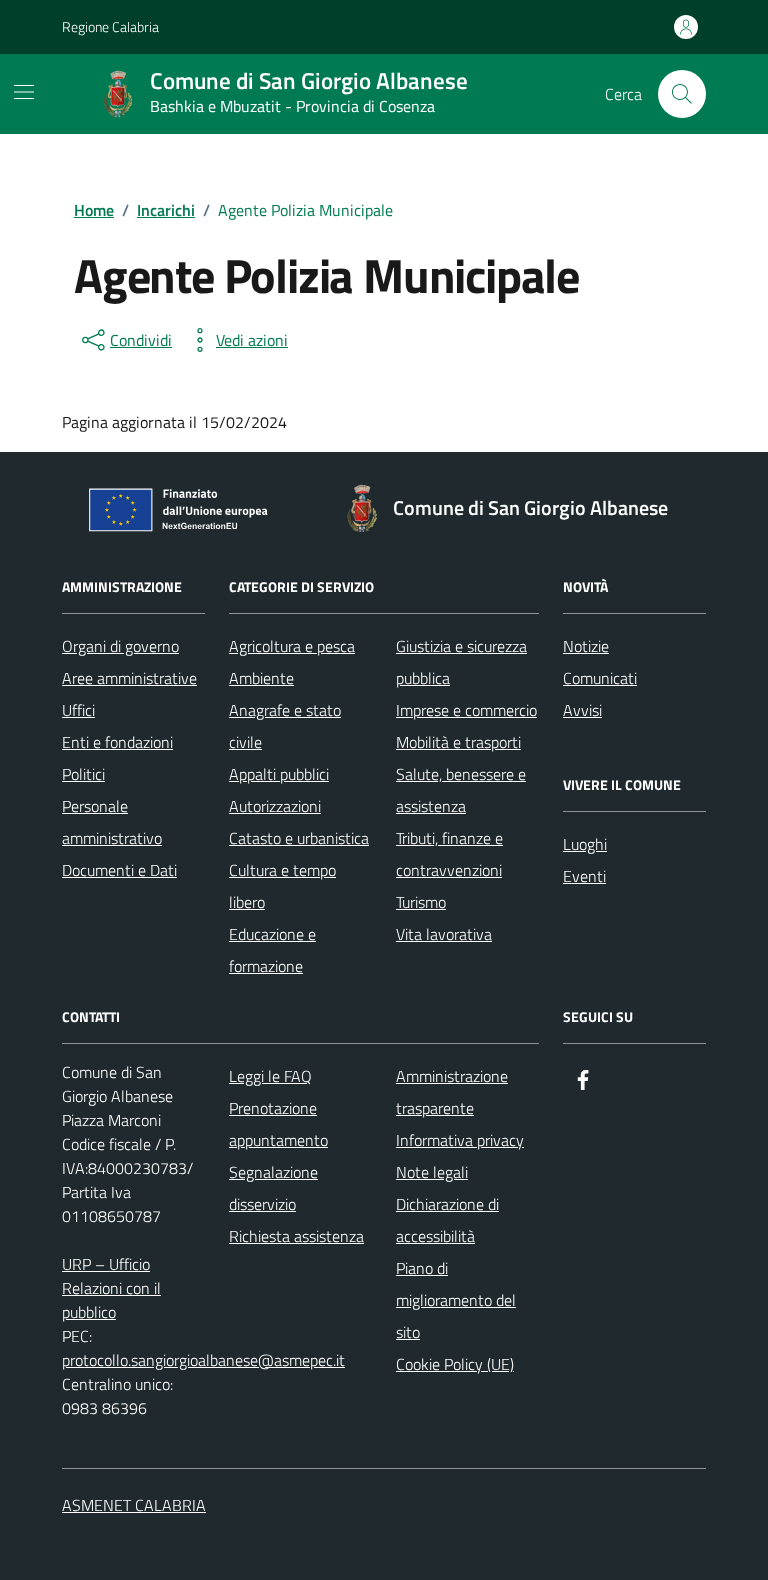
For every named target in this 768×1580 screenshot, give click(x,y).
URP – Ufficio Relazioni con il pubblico (111, 1288)
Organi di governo (120, 646)
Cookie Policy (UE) (455, 1364)
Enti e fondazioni (117, 742)
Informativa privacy (460, 1140)
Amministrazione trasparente (452, 1092)
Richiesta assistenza (296, 1236)
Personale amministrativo (112, 822)
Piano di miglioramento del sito (456, 1300)
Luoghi (585, 844)
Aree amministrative (129, 678)
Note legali (432, 1172)
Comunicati (600, 678)
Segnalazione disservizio (273, 1188)
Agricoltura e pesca (292, 646)
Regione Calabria (110, 26)
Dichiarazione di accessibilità (447, 1220)
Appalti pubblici (279, 774)
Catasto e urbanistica (299, 838)
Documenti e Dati (119, 870)
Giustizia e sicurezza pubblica (461, 662)
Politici (83, 774)
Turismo (421, 902)
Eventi (584, 876)
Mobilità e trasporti (458, 742)
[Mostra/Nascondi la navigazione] (24, 92)
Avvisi (582, 710)
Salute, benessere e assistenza (461, 790)
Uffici (78, 710)
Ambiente (261, 678)
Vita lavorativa (444, 934)
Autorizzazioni (275, 806)
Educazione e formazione (272, 950)
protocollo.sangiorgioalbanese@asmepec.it (203, 1360)
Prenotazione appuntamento (278, 1124)
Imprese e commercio (466, 710)
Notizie (586, 646)
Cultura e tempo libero (282, 886)
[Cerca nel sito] (682, 94)
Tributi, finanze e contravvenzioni (449, 854)
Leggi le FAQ (270, 1076)
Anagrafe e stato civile (285, 726)
